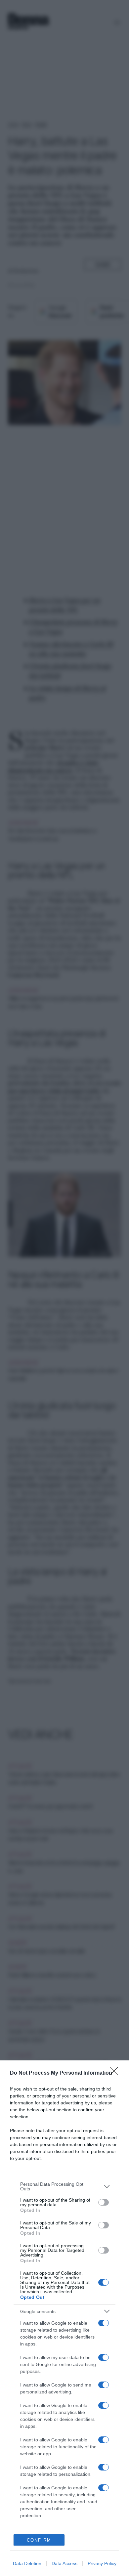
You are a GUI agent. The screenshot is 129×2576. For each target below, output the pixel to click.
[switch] (104, 2202)
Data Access (64, 2563)
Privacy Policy (102, 2563)
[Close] (116, 2073)
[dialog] (64, 2318)
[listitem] (64, 2186)
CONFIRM (39, 2540)
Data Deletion (27, 2563)
